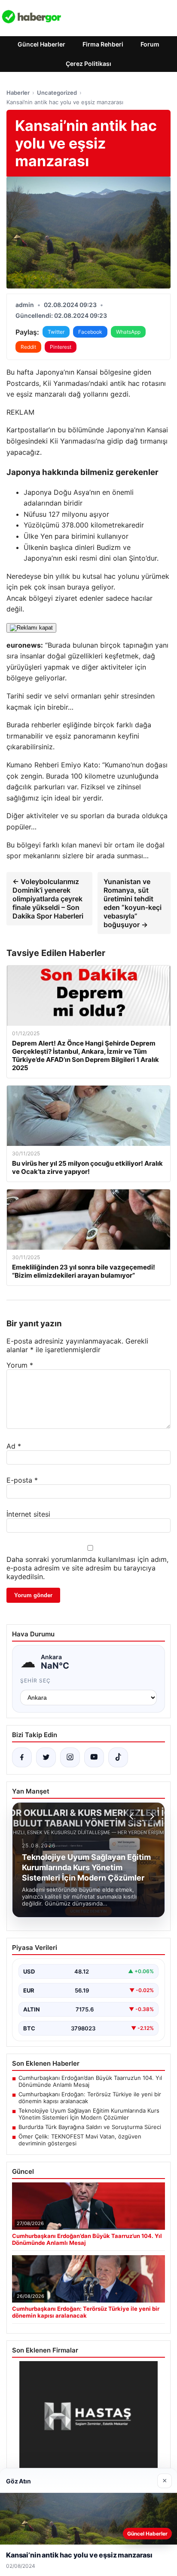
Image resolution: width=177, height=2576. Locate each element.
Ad (14, 1446)
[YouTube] (94, 1757)
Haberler (18, 93)
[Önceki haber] (133, 1816)
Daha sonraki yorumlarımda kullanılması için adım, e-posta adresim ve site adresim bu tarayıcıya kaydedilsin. (87, 1568)
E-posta (22, 1480)
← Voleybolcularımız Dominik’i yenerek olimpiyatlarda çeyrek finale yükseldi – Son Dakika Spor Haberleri (48, 899)
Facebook (90, 332)
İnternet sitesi (28, 1514)
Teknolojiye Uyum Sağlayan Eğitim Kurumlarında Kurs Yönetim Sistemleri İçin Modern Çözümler (89, 2114)
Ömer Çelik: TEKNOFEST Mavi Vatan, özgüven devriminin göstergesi (80, 2140)
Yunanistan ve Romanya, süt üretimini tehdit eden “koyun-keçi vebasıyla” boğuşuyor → (133, 903)
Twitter (56, 332)
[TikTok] (118, 1757)
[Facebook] (22, 1757)
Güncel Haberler (41, 44)
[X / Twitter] (46, 1757)
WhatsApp (128, 332)
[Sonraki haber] (151, 1816)
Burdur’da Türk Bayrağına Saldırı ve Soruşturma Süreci (90, 2127)
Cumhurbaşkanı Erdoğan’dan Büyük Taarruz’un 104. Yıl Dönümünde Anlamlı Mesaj (90, 2081)
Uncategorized (57, 93)
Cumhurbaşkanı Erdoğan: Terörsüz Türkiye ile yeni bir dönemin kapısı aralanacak (90, 2098)
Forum (150, 44)
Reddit (28, 347)
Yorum (20, 1365)
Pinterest (61, 347)
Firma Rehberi (103, 44)
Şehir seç (35, 1681)
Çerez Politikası (88, 64)
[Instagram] (70, 1757)
